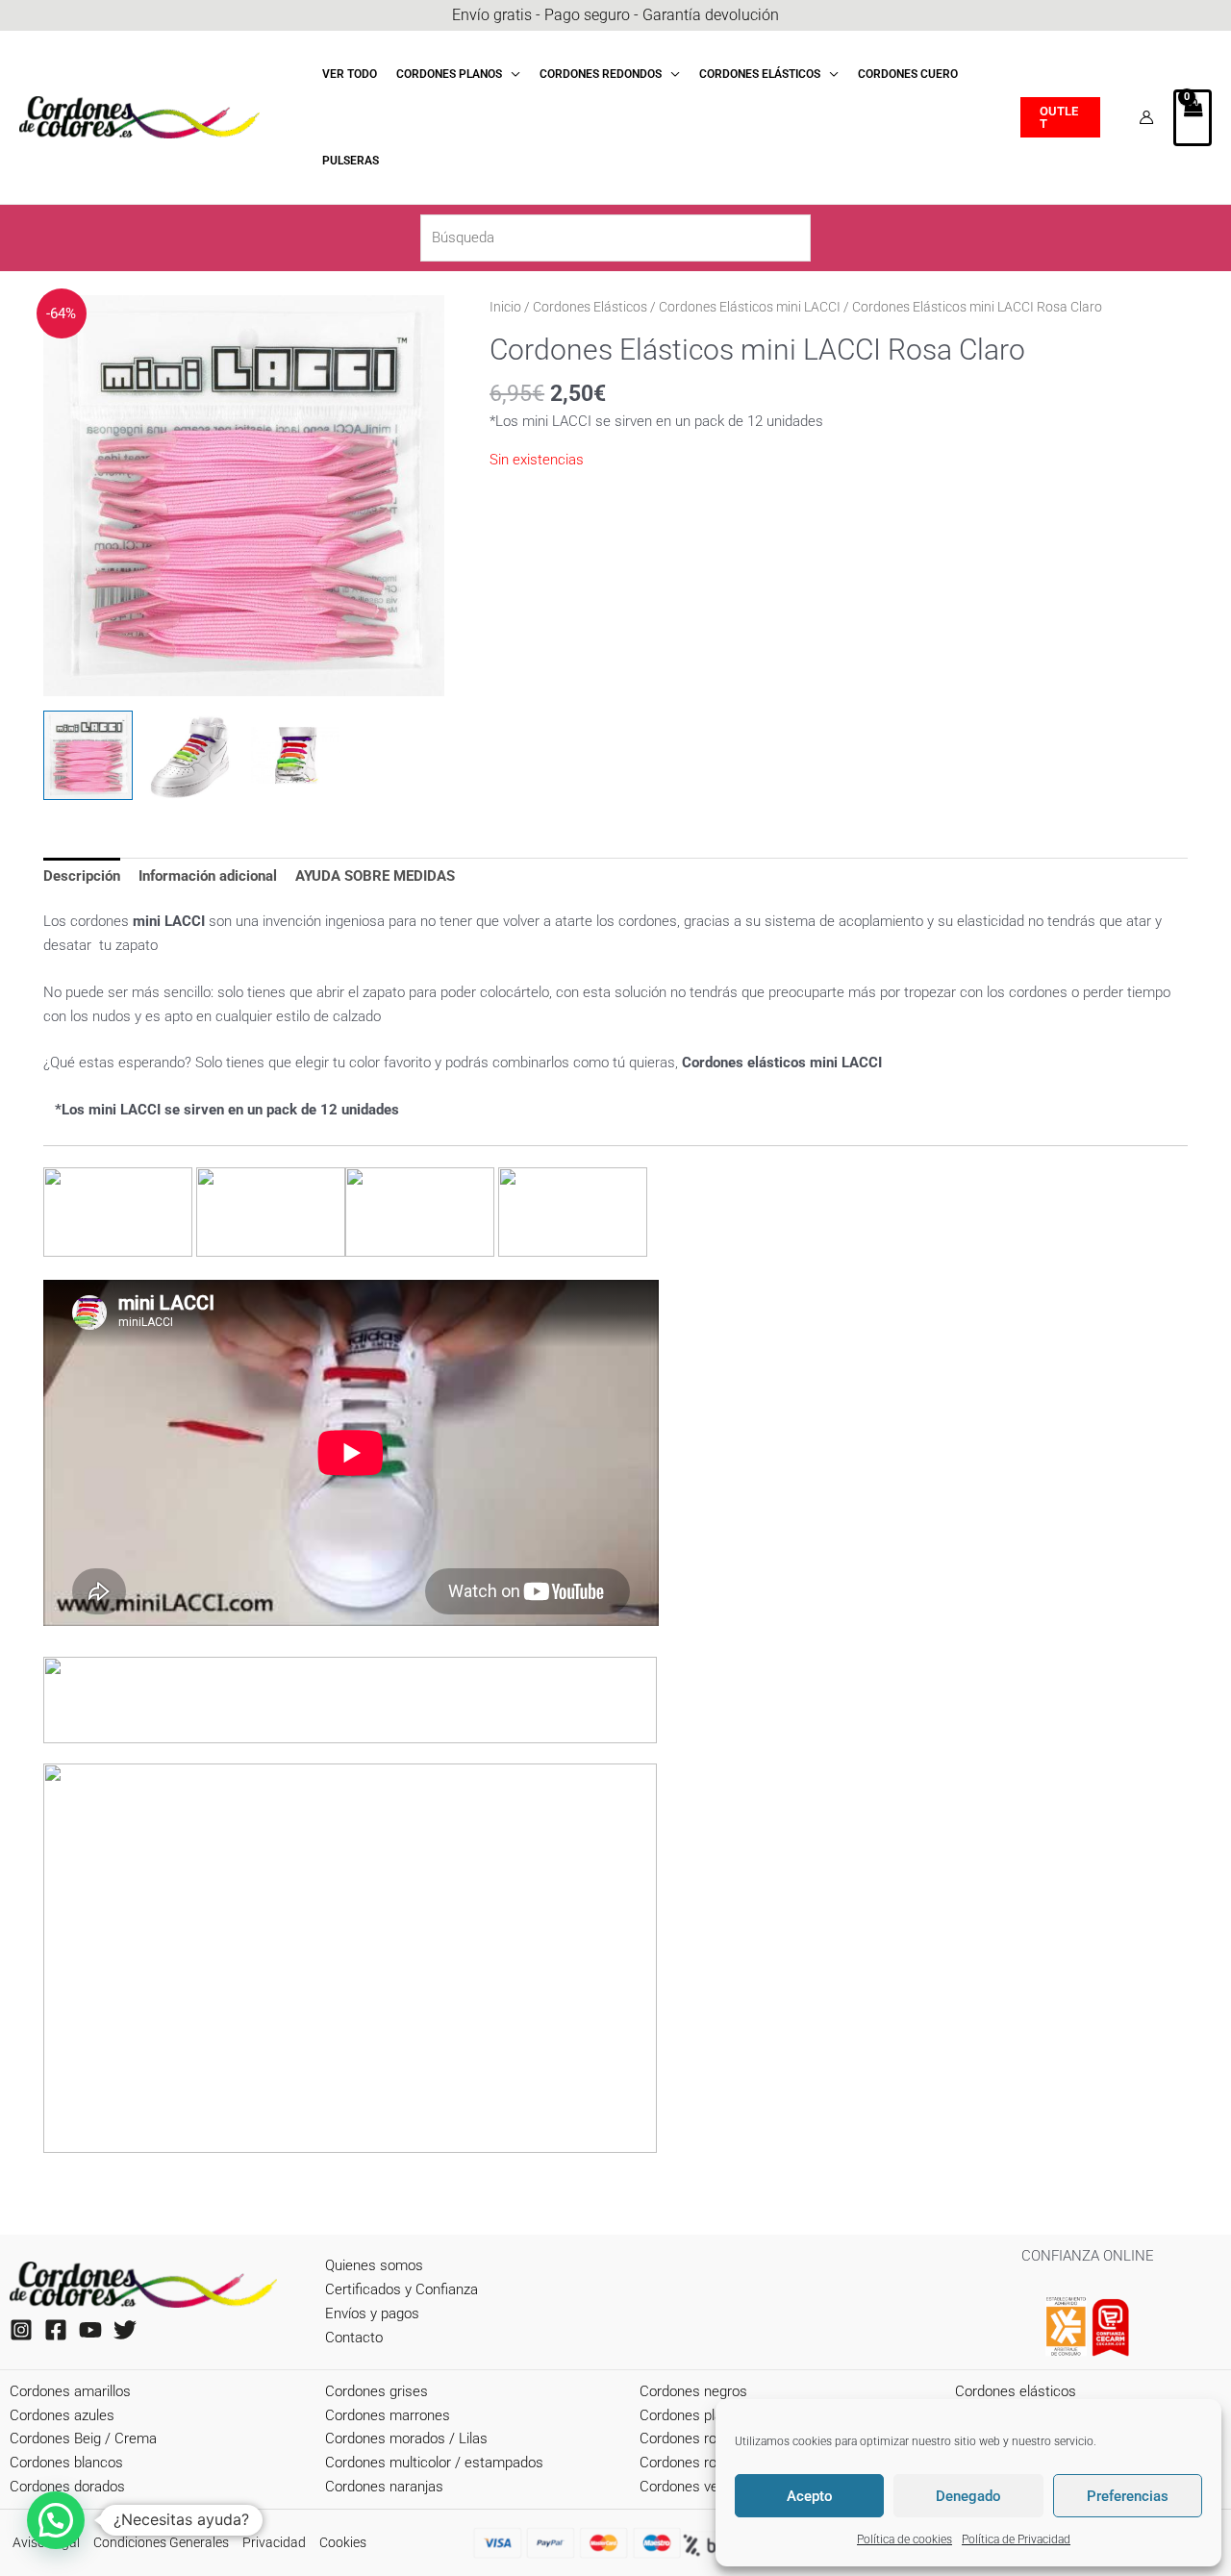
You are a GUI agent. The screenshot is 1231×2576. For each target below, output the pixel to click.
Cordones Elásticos (590, 307)
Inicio (505, 307)
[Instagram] (21, 2330)
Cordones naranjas (384, 2487)
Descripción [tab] (82, 876)
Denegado (968, 2496)
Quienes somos (374, 2265)
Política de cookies (904, 2539)
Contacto (354, 2338)
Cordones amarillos (70, 2391)
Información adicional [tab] (208, 876)
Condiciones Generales (161, 2542)
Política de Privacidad (1016, 2539)
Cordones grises (377, 2391)
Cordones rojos (687, 2438)
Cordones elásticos (1016, 2391)
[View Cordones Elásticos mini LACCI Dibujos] (296, 755)
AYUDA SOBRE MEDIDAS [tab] (375, 876)
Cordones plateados (703, 2415)
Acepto (810, 2496)
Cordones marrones (388, 2415)
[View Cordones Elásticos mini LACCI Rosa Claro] (88, 755)
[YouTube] (90, 2330)
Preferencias (1128, 2496)
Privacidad (274, 2542)
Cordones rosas (690, 2463)
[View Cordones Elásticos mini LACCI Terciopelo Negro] (192, 755)
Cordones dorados (67, 2487)
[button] (511, 74)
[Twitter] (125, 2330)
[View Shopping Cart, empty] (1193, 118)
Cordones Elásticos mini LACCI (750, 307)
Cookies (343, 2542)
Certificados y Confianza (402, 2289)
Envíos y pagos (372, 2313)
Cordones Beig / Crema (83, 2438)
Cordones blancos (66, 2463)
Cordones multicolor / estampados (434, 2463)
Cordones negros (693, 2391)
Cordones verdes (693, 2487)
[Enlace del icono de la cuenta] (1146, 117)
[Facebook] (56, 2330)
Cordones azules (62, 2415)
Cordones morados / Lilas (406, 2438)
